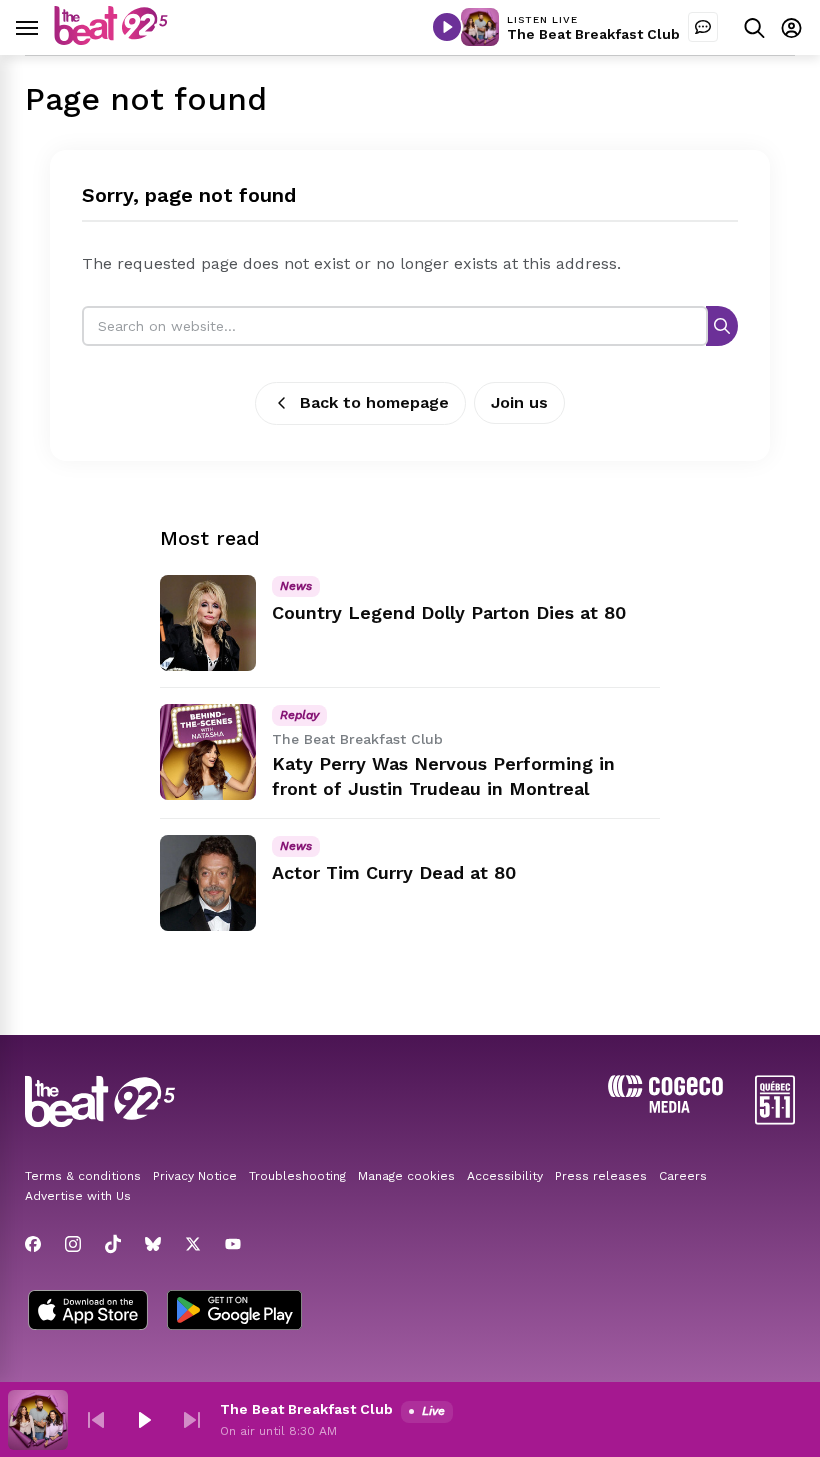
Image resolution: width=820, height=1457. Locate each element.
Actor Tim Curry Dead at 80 (394, 872)
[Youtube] (233, 1244)
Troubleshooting (297, 1176)
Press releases (601, 1176)
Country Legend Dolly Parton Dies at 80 (449, 612)
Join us (519, 402)
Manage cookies (406, 1176)
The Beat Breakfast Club (593, 34)
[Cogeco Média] (665, 1107)
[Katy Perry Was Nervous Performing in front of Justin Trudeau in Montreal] (208, 752)
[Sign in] (791, 27)
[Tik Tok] (113, 1244)
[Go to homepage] (111, 39)
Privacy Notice (195, 1176)
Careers (683, 1176)
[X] (193, 1244)
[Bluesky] (153, 1244)
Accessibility (505, 1176)
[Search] (722, 325)
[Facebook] (33, 1244)
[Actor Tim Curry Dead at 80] (208, 883)
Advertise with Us (78, 1196)
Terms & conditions (83, 1176)
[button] (96, 1420)
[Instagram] (73, 1244)
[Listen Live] (447, 27)
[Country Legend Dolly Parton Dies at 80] (208, 623)
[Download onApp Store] (88, 1312)
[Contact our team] (703, 27)
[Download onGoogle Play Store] (234, 1312)
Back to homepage (374, 402)
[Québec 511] (775, 1119)
